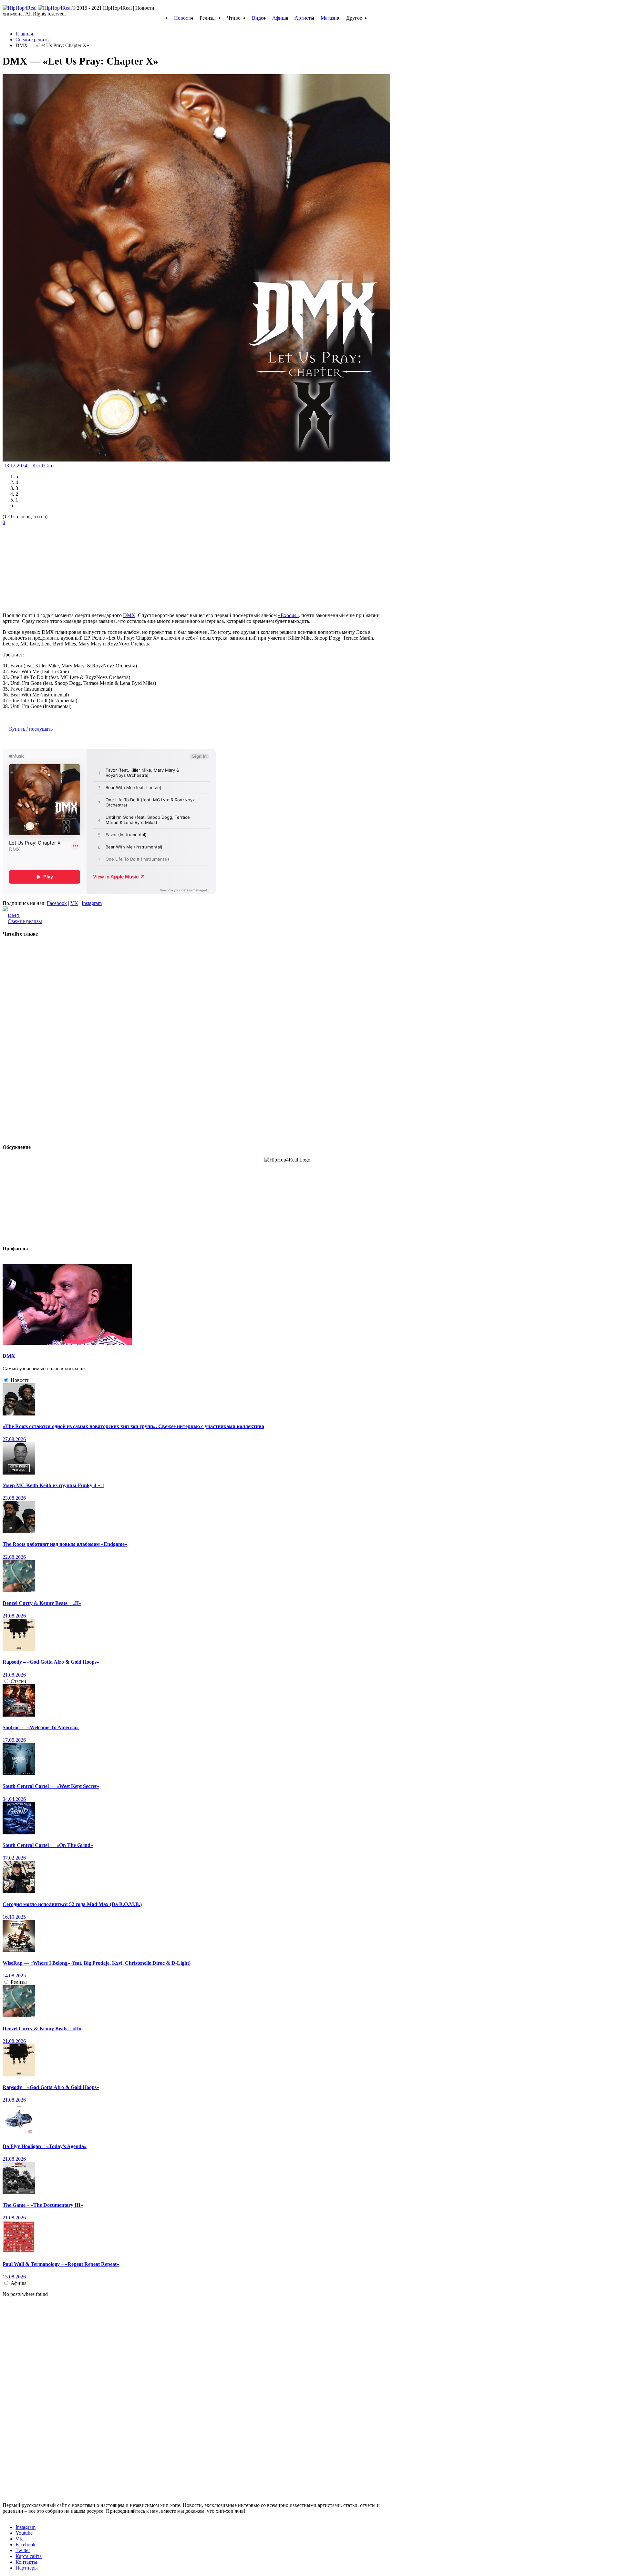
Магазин (330, 18)
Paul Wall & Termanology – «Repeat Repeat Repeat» (61, 2264)
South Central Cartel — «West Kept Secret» (51, 1786)
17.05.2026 (14, 1740)
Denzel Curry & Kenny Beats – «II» (42, 1603)
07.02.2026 (14, 1858)
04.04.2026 (14, 1799)
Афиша (280, 18)
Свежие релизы (25, 921)
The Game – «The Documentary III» (43, 2205)
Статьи (18, 1681)
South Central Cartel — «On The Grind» (48, 1845)
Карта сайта (29, 2556)
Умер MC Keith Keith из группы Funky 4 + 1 (53, 1485)
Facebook (57, 903)
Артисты (304, 18)
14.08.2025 (14, 1976)
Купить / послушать (31, 729)
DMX (129, 615)
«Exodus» (288, 615)
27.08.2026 (14, 1439)
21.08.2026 (14, 1616)
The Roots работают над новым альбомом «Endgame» (65, 1544)
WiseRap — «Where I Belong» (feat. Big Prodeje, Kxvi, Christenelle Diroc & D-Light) (97, 1963)
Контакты (26, 2562)
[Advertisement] (51, 566)
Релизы (19, 1982)
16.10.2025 (14, 1917)
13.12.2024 (16, 466)
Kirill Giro (43, 466)
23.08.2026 (14, 1498)
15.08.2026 (14, 2277)
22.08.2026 (14, 1557)
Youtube (24, 2533)
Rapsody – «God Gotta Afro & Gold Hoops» (51, 1662)
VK (74, 903)
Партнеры (27, 2568)
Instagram (92, 903)
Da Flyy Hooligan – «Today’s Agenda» (45, 2146)
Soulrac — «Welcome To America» (41, 1727)
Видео (259, 18)
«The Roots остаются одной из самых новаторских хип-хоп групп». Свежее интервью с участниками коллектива (133, 1426)
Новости (184, 18)
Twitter (23, 2550)
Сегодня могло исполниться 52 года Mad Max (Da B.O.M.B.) (72, 1904)
